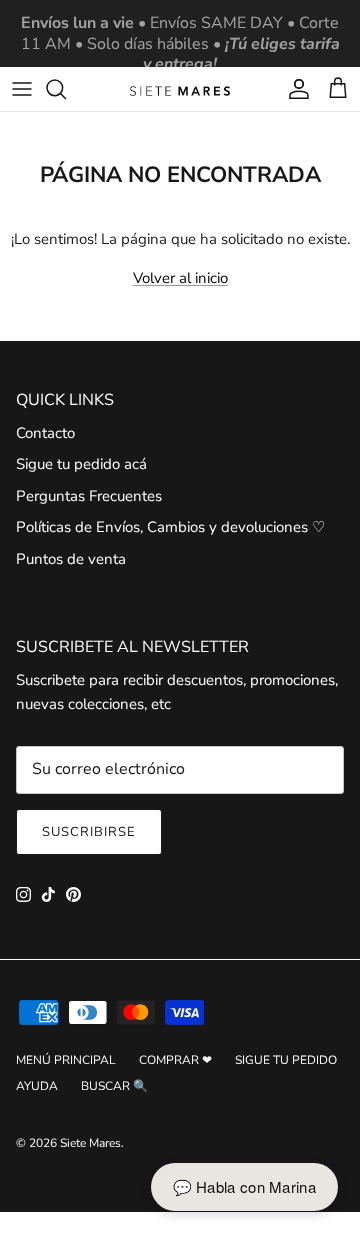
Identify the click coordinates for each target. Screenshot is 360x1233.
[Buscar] (66, 89)
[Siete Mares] (180, 89)
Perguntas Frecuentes (89, 496)
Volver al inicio (180, 278)
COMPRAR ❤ (175, 1060)
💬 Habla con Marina (244, 1186)
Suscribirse (89, 832)
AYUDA (37, 1086)
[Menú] (22, 89)
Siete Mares (90, 1143)
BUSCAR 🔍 (114, 1086)
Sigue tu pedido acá (81, 464)
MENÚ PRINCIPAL (66, 1060)
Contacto (45, 433)
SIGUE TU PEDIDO (286, 1060)
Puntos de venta (71, 559)
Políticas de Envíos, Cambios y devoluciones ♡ (170, 527)
